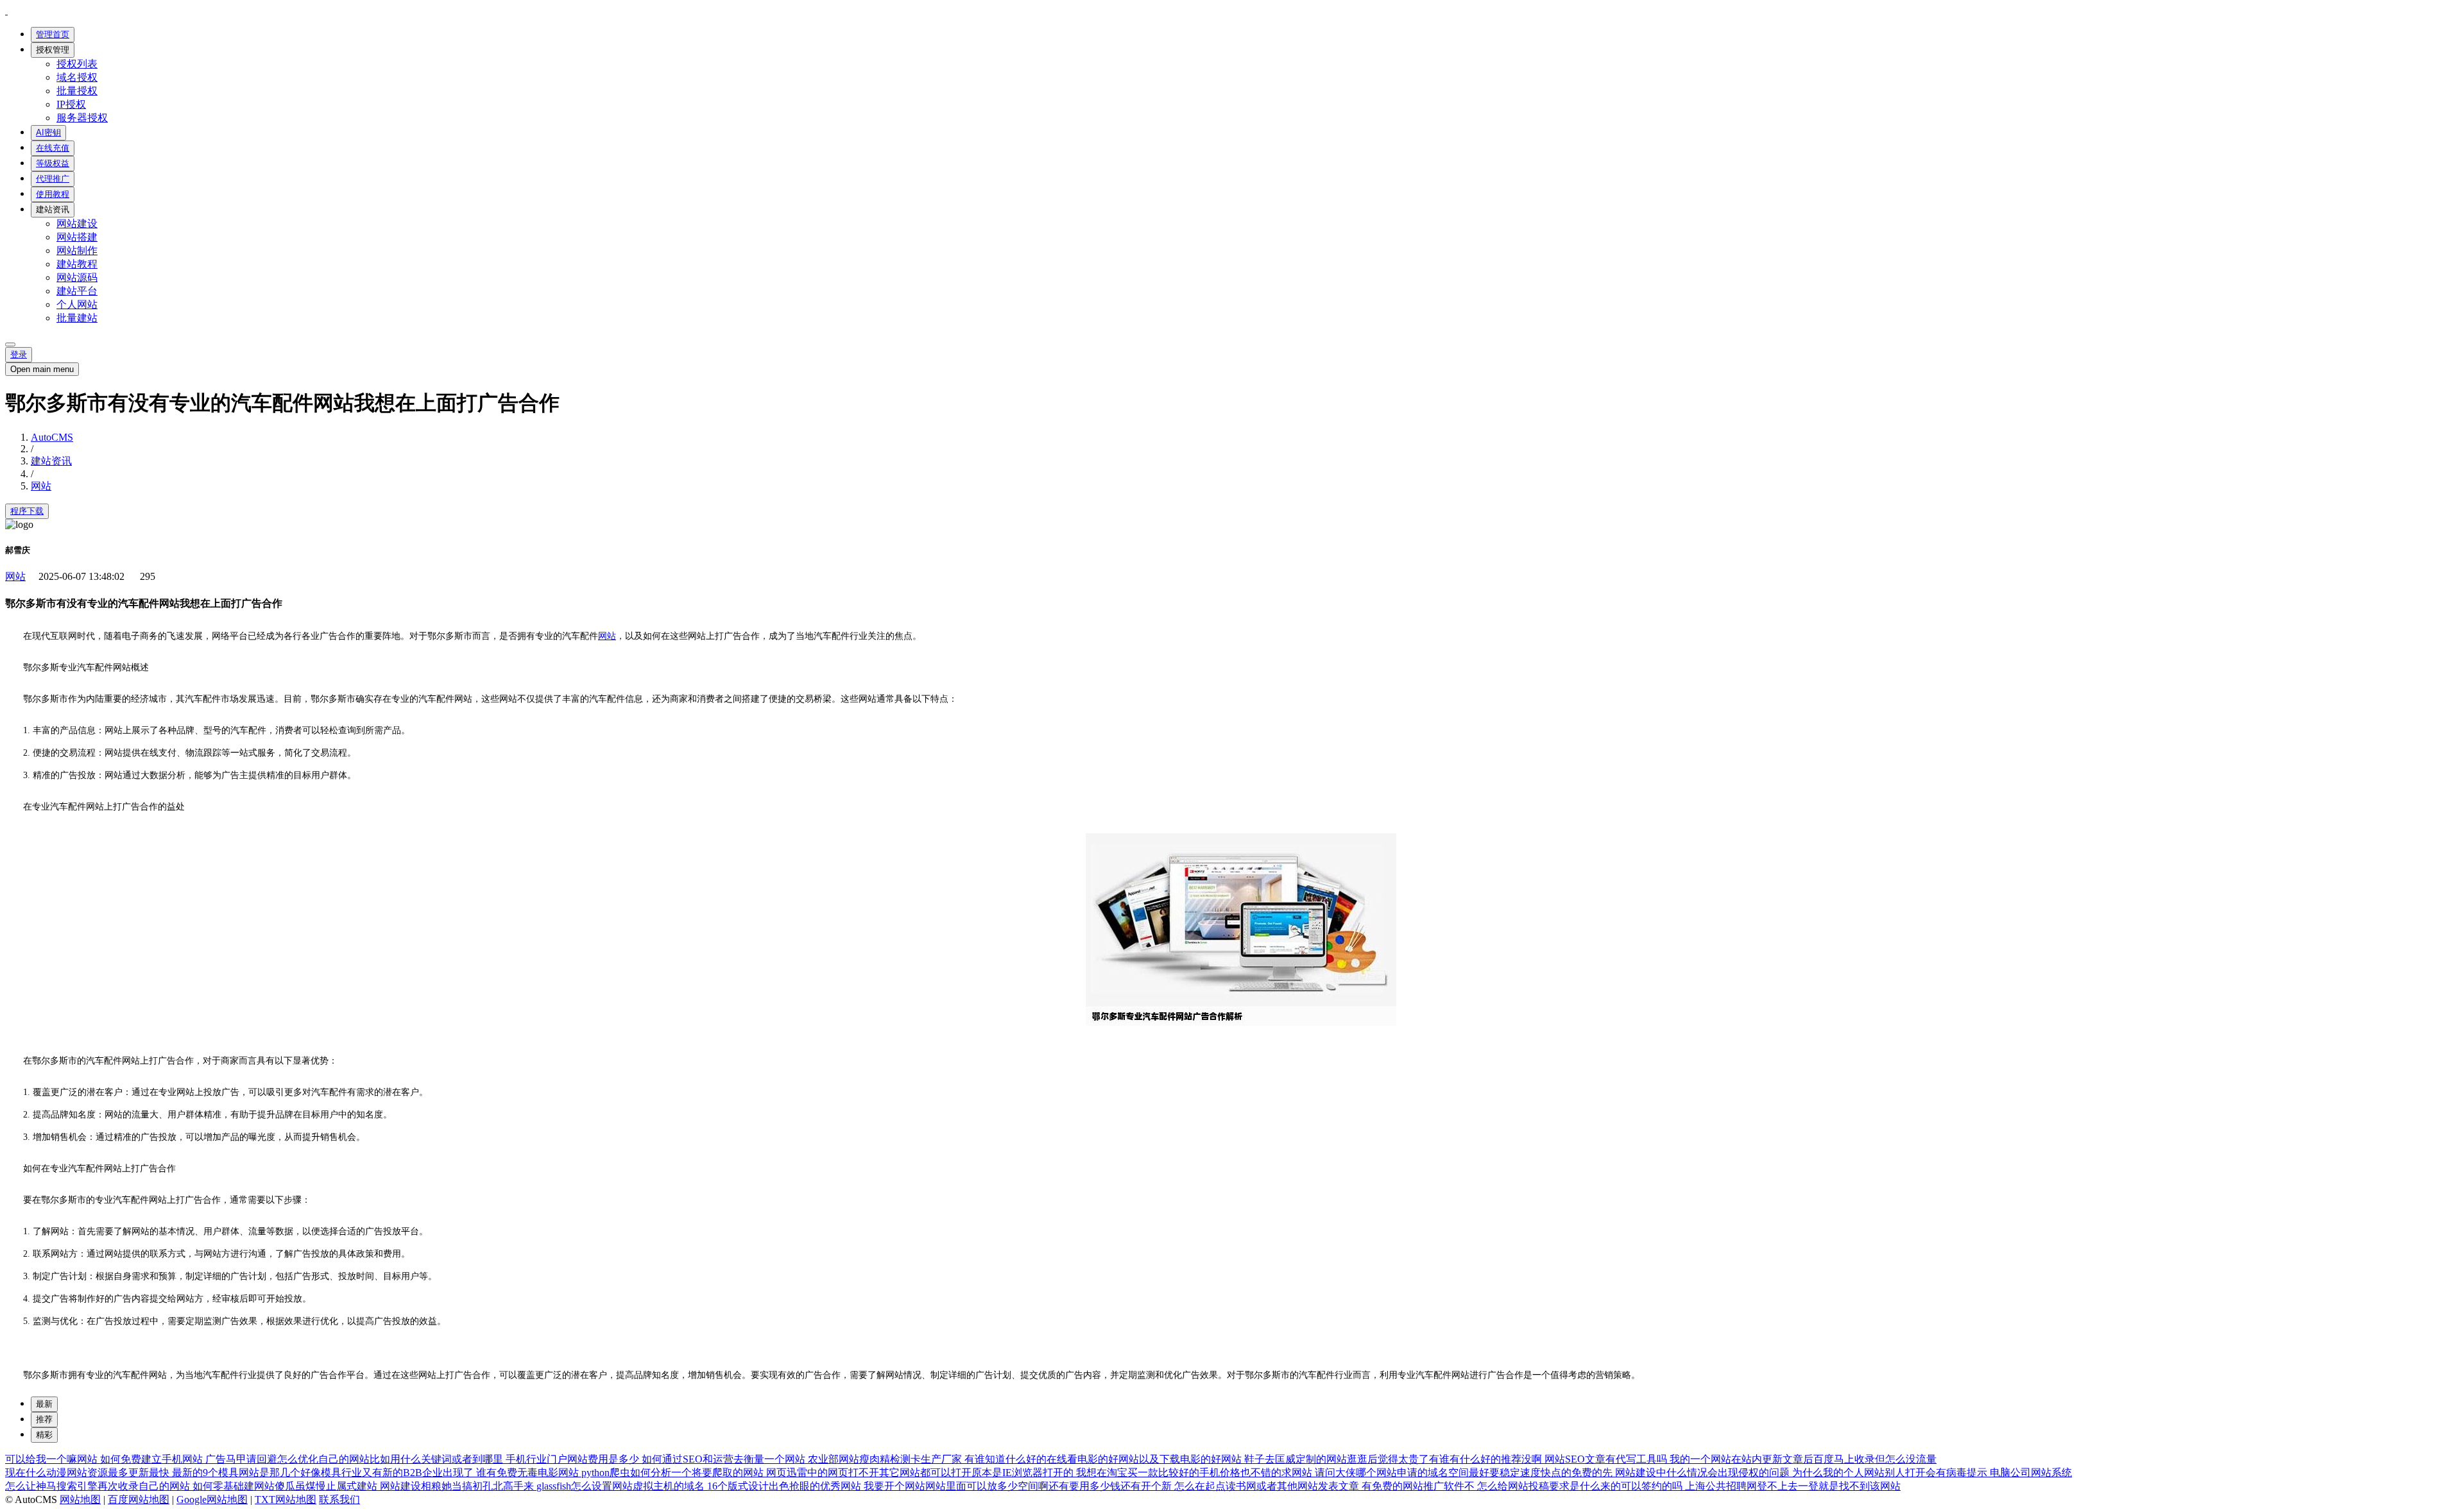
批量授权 (77, 91)
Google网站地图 (212, 1499)
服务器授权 (82, 118)
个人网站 (77, 304)
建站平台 (77, 291)
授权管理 (53, 50)
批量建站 (77, 318)
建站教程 (77, 264)
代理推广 (53, 179)
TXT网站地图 (286, 1499)
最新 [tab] (44, 1404)
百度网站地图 (139, 1499)
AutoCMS (52, 437)
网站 (41, 486)
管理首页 (53, 34)
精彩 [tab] (44, 1435)
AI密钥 (48, 132)
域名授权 (77, 77)
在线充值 (53, 148)
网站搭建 (77, 237)
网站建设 (77, 224)
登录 (19, 354)
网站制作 (77, 251)
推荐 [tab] (44, 1419)
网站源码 (77, 277)
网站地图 (80, 1499)
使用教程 (53, 194)
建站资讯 (53, 209)
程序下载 (27, 511)
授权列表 (77, 64)
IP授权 (71, 104)
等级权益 (53, 163)
